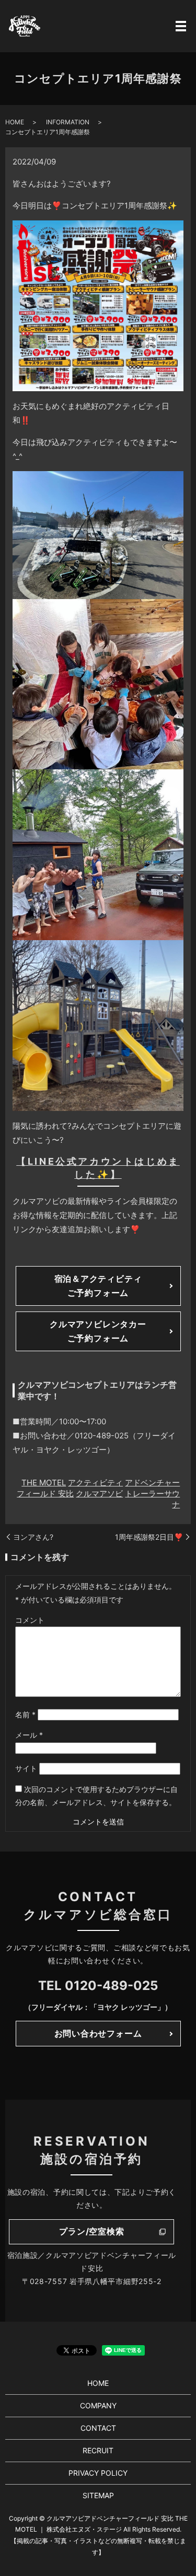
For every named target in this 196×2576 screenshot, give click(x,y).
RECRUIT (98, 2450)
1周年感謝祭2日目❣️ (149, 1537)
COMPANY (98, 2405)
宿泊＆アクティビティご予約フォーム (98, 1286)
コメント (30, 1620)
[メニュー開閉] (181, 26)
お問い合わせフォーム (98, 2033)
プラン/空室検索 (91, 2231)
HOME (15, 122)
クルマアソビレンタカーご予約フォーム (98, 1331)
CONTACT (98, 2428)
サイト (26, 1768)
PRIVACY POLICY (98, 2473)
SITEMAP (98, 2495)
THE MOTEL (44, 1483)
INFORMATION (68, 122)
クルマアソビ (99, 1494)
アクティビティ (95, 1483)
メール (29, 1735)
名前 (25, 1714)
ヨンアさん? (33, 1537)
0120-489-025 (111, 1986)
